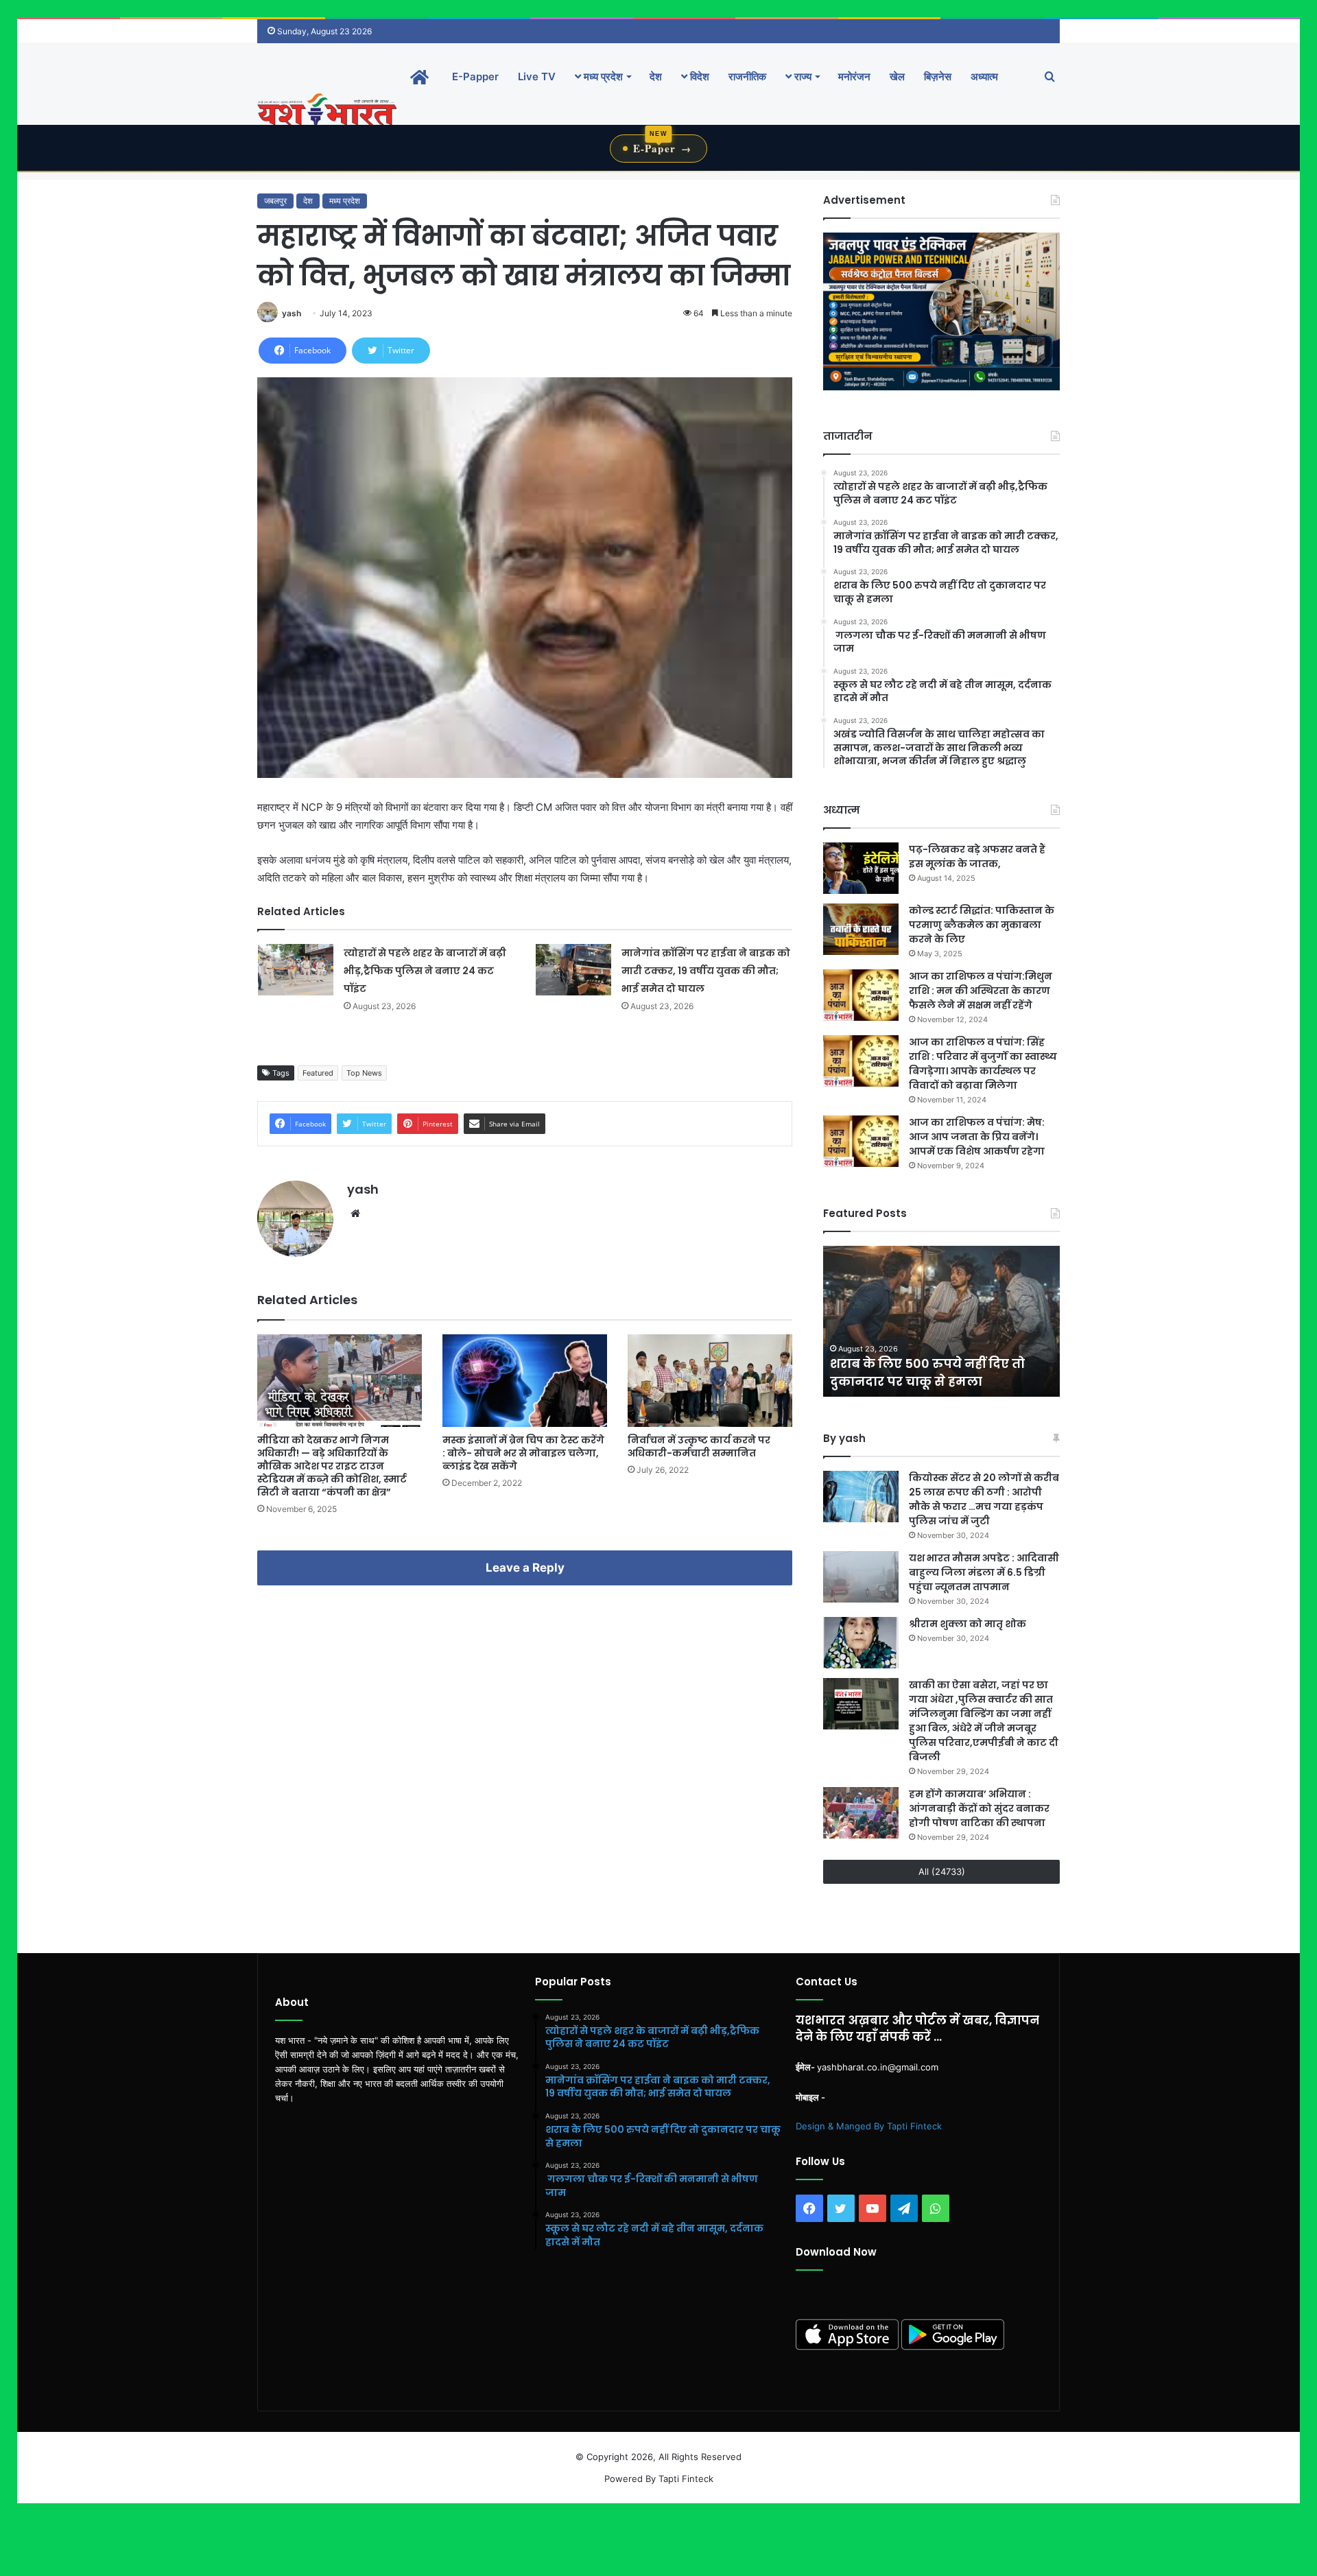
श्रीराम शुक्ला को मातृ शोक (969, 1624)
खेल (897, 76)
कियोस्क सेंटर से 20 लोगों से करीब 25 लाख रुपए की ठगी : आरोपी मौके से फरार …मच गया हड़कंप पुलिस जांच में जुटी (984, 1499)
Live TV (537, 76)
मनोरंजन (854, 76)
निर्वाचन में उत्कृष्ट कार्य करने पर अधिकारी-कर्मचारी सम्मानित (699, 1446)
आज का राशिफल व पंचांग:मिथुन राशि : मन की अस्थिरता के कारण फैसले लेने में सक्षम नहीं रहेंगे (981, 991)
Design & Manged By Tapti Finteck (869, 2126)
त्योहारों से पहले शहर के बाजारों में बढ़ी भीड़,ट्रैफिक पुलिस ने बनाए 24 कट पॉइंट (425, 971)
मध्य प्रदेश (602, 76)
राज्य (802, 76)
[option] (941, 1321)
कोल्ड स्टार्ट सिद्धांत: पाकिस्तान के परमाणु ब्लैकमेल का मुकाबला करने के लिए (982, 925)
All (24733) (942, 1871)
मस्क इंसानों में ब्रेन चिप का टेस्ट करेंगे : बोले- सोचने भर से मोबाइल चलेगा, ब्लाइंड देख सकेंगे (523, 1453)
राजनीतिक (747, 76)
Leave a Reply (525, 1568)
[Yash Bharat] (327, 111)
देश (656, 76)
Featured (318, 1073)
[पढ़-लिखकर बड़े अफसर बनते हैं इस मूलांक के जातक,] (861, 868)
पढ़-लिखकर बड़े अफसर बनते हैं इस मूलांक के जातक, (977, 856)
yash (292, 313)
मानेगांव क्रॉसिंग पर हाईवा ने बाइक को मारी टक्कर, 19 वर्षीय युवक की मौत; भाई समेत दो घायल (706, 971)
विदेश (698, 76)
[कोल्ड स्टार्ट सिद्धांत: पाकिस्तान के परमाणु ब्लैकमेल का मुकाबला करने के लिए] (861, 929)
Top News (364, 1073)
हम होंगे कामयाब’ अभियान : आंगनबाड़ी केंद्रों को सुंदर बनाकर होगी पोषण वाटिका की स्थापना (979, 1808)
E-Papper (475, 76)
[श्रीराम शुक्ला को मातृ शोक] (861, 1643)
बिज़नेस (938, 76)
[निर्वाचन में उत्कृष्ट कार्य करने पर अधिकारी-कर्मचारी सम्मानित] (710, 1381)
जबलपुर (275, 201)
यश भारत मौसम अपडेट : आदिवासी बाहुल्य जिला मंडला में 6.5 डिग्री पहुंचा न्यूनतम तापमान (984, 1572)
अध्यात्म (984, 76)
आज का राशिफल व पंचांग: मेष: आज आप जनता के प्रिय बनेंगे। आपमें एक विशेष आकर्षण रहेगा (977, 1137)
